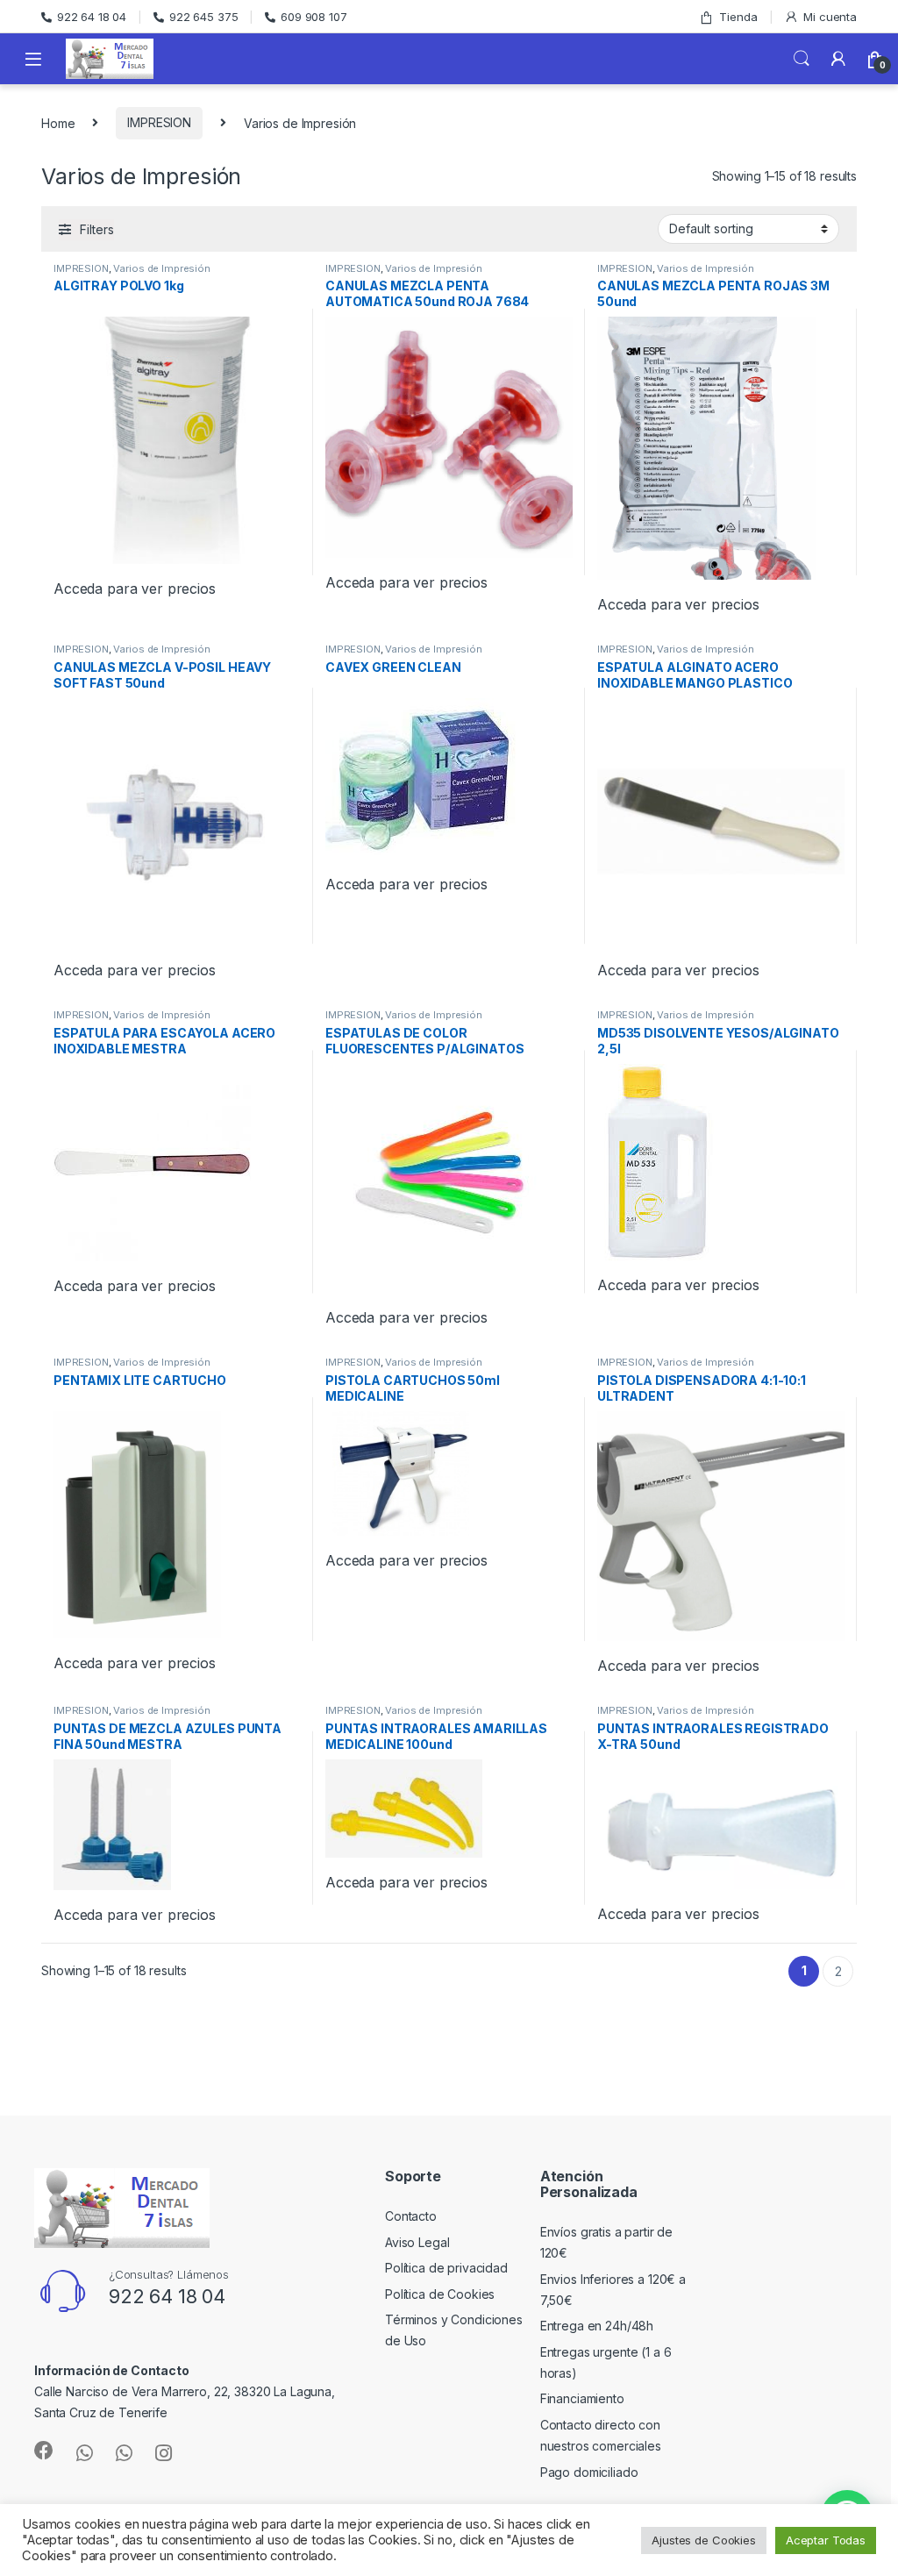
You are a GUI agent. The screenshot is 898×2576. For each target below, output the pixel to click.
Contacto (411, 2216)
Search (802, 59)
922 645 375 (203, 17)
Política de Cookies (440, 2294)
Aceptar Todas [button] (826, 2540)
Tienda (738, 17)
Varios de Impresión (161, 268)
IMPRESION (159, 122)
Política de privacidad (446, 2268)
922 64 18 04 (92, 17)
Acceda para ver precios (135, 589)
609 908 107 (314, 17)
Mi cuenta (830, 17)
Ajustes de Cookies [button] (703, 2540)
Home (58, 122)
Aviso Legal (417, 2242)
